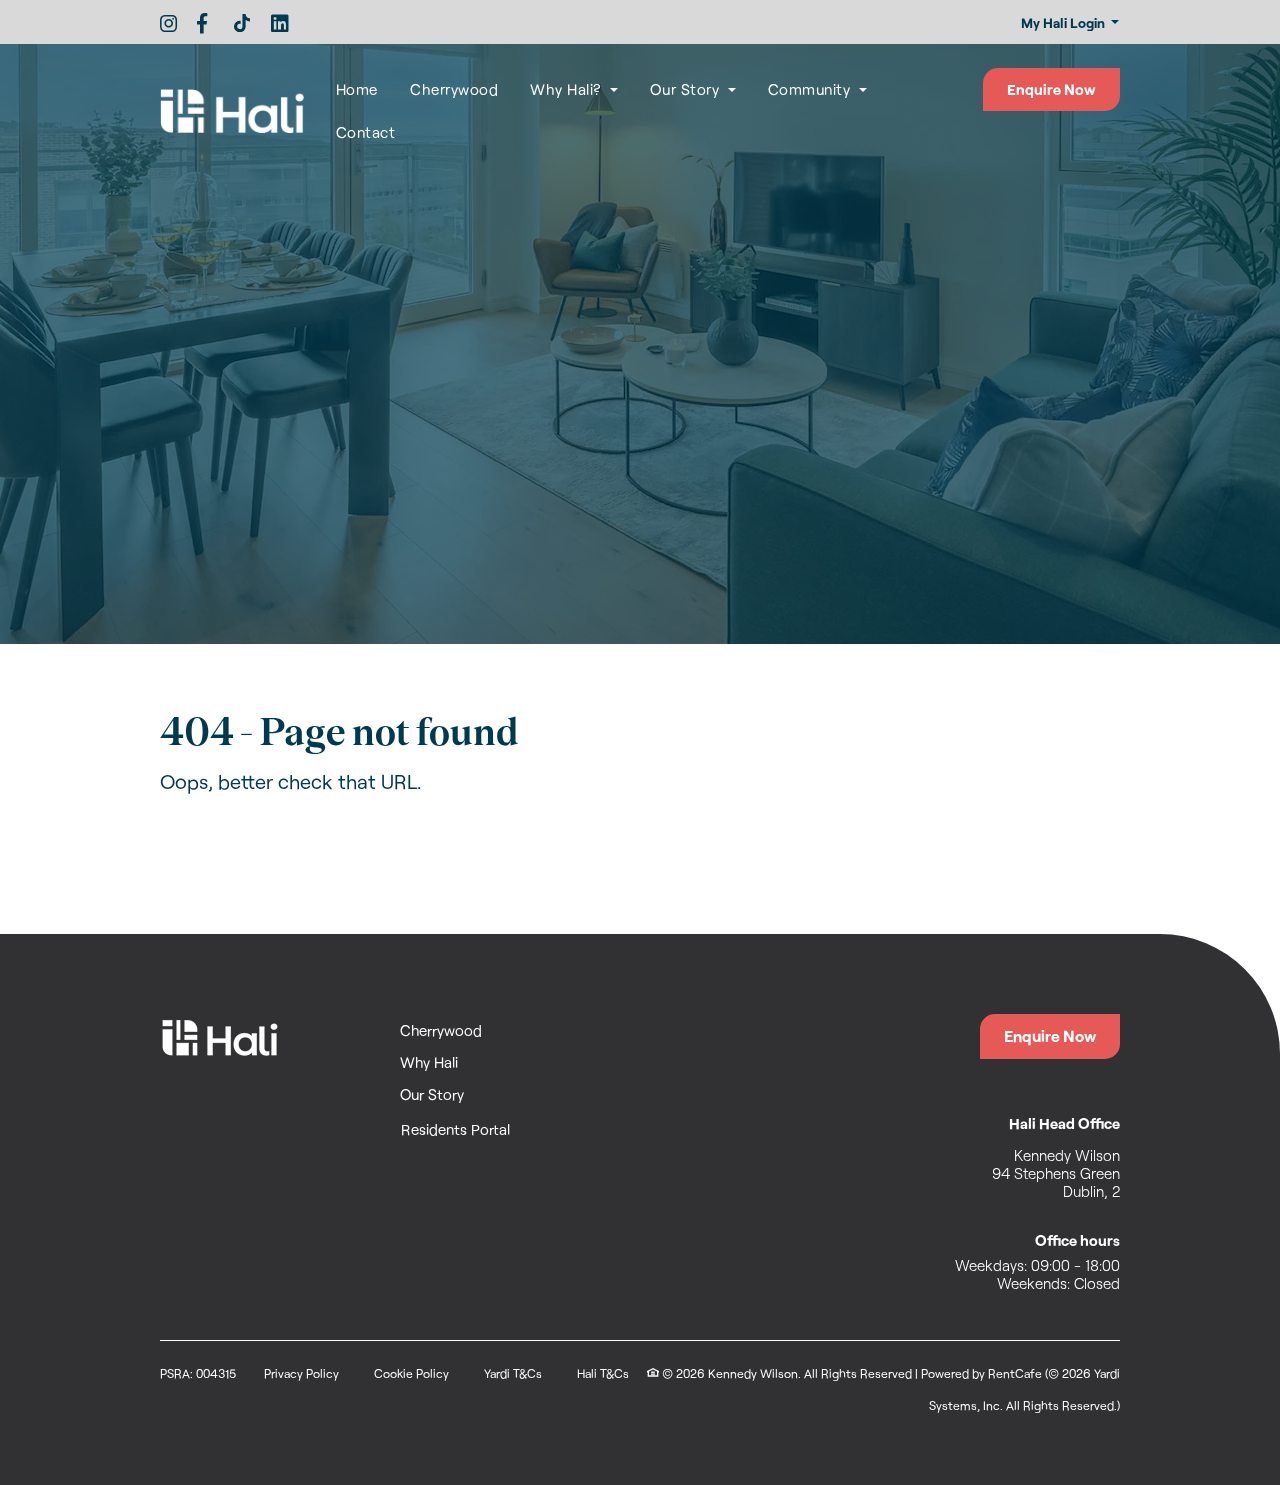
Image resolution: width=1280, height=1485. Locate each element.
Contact (366, 132)
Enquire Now (1051, 89)
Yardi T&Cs (513, 1373)
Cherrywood (462, 88)
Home (357, 89)
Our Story (432, 1094)
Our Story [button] (687, 89)
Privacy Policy (301, 1373)
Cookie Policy (411, 1373)
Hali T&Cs (603, 1373)
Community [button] (811, 89)
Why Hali (429, 1062)
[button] (1068, 23)
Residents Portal (456, 1128)
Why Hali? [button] (568, 89)
